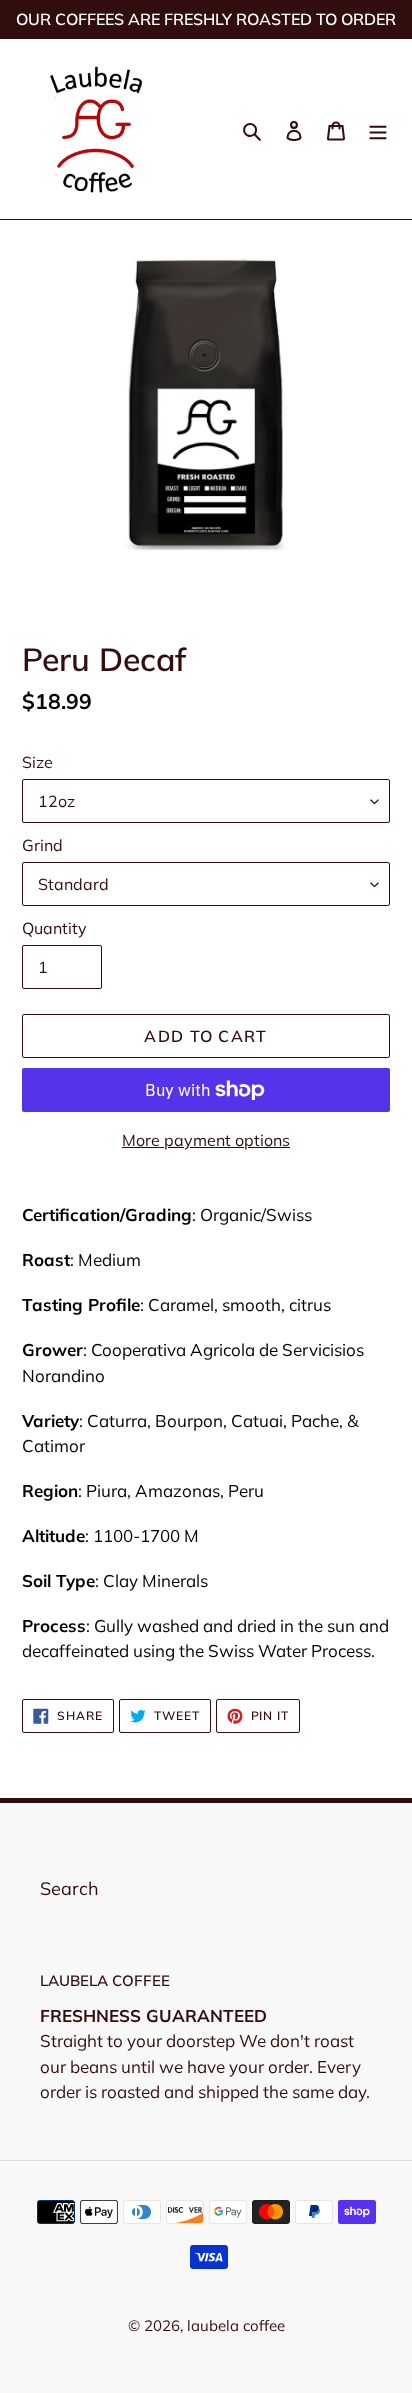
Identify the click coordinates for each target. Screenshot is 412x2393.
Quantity (54, 928)
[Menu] (378, 129)
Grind (42, 845)
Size (37, 762)
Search (69, 1888)
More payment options (206, 1140)
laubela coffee (236, 2325)
